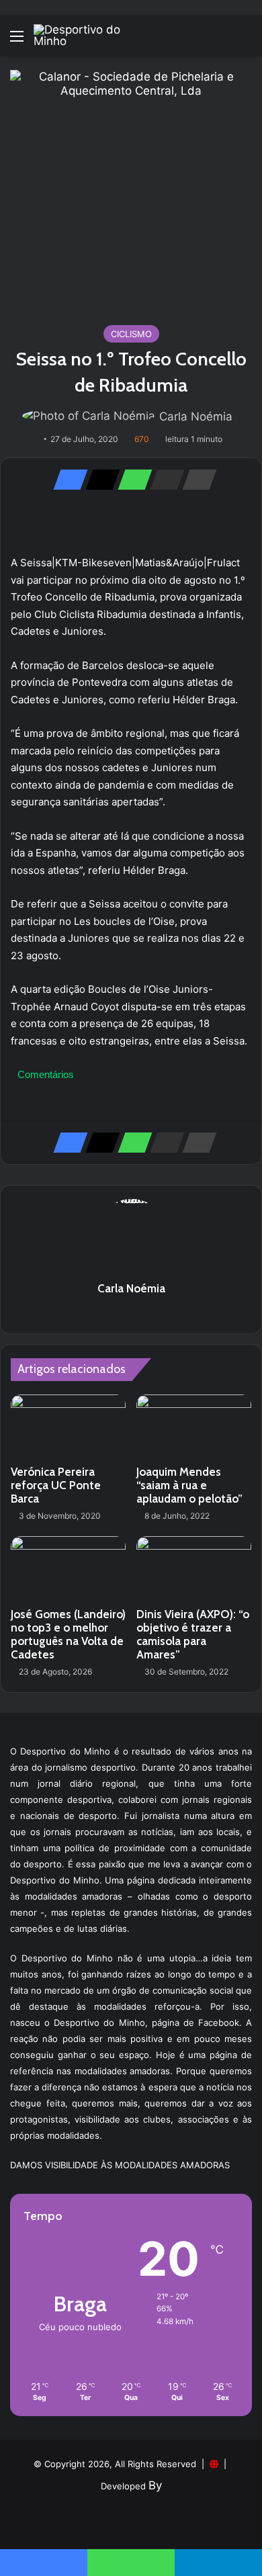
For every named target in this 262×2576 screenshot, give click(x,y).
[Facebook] (67, 480)
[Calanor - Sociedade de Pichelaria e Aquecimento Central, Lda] (131, 190)
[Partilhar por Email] (163, 480)
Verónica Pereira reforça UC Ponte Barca (56, 1485)
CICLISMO (131, 334)
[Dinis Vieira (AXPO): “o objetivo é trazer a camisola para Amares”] (194, 1568)
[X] (99, 480)
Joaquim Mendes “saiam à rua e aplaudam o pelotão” (189, 1485)
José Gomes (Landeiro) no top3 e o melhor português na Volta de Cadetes (68, 1634)
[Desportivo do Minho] (87, 36)
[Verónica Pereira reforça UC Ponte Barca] (68, 1427)
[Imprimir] (195, 480)
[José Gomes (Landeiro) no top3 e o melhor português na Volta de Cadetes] (68, 1568)
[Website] (131, 1312)
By (155, 2485)
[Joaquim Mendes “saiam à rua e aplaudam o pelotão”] (194, 1427)
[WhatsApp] (131, 480)
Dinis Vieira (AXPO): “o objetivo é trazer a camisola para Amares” (193, 1634)
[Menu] (17, 41)
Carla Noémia (196, 416)
